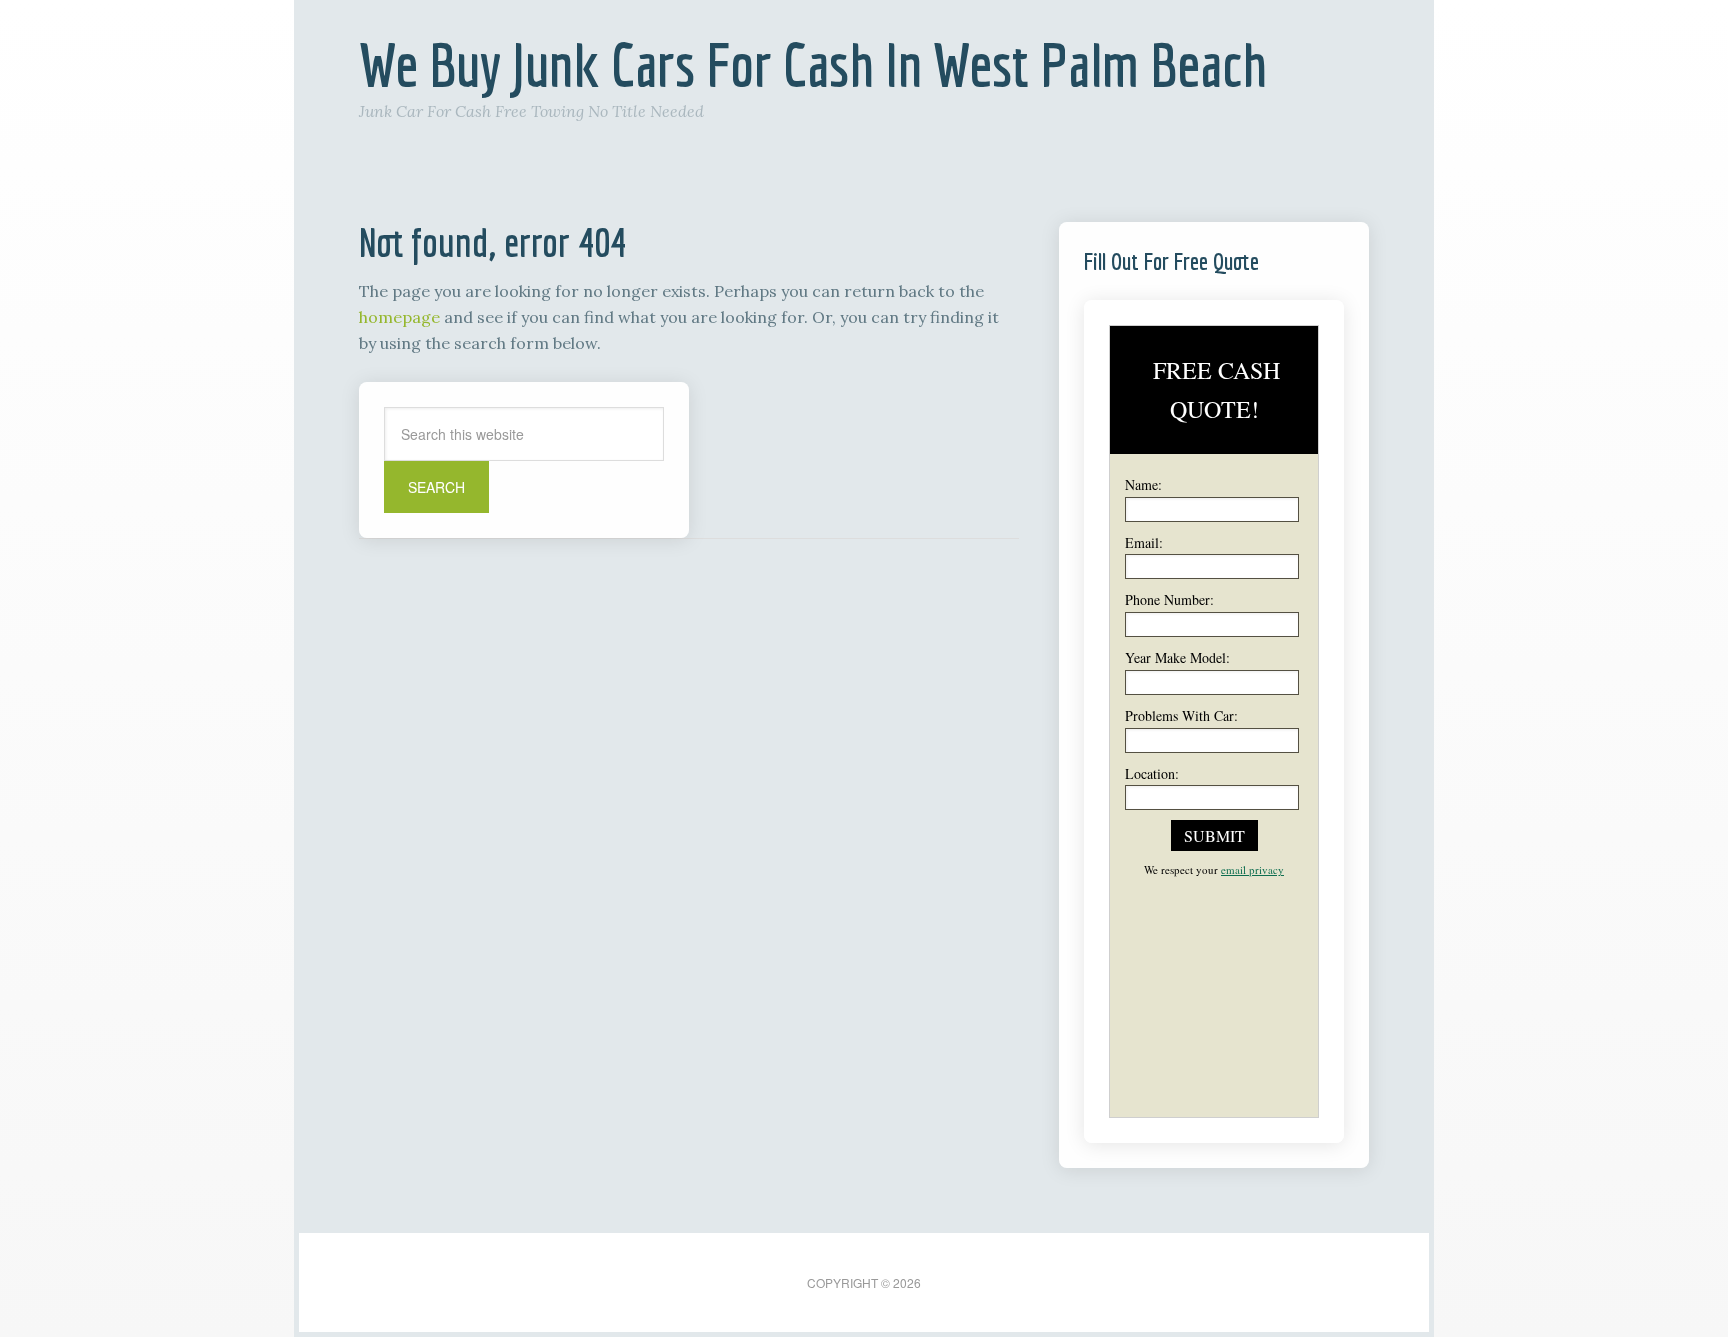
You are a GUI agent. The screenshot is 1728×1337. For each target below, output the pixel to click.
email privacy (1252, 869)
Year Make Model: (1177, 657)
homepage (399, 317)
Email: (1144, 542)
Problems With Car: (1181, 715)
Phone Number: (1169, 599)
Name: (1143, 484)
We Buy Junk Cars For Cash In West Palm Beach (813, 64)
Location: (1152, 773)
